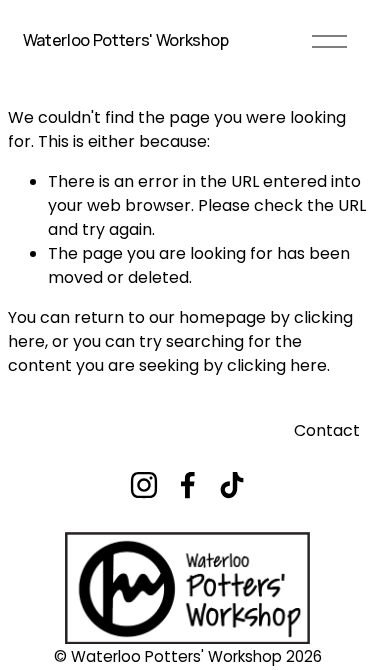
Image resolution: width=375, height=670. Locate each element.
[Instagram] (144, 485)
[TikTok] (232, 485)
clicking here (277, 365)
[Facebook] (188, 485)
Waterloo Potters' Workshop (126, 40)
